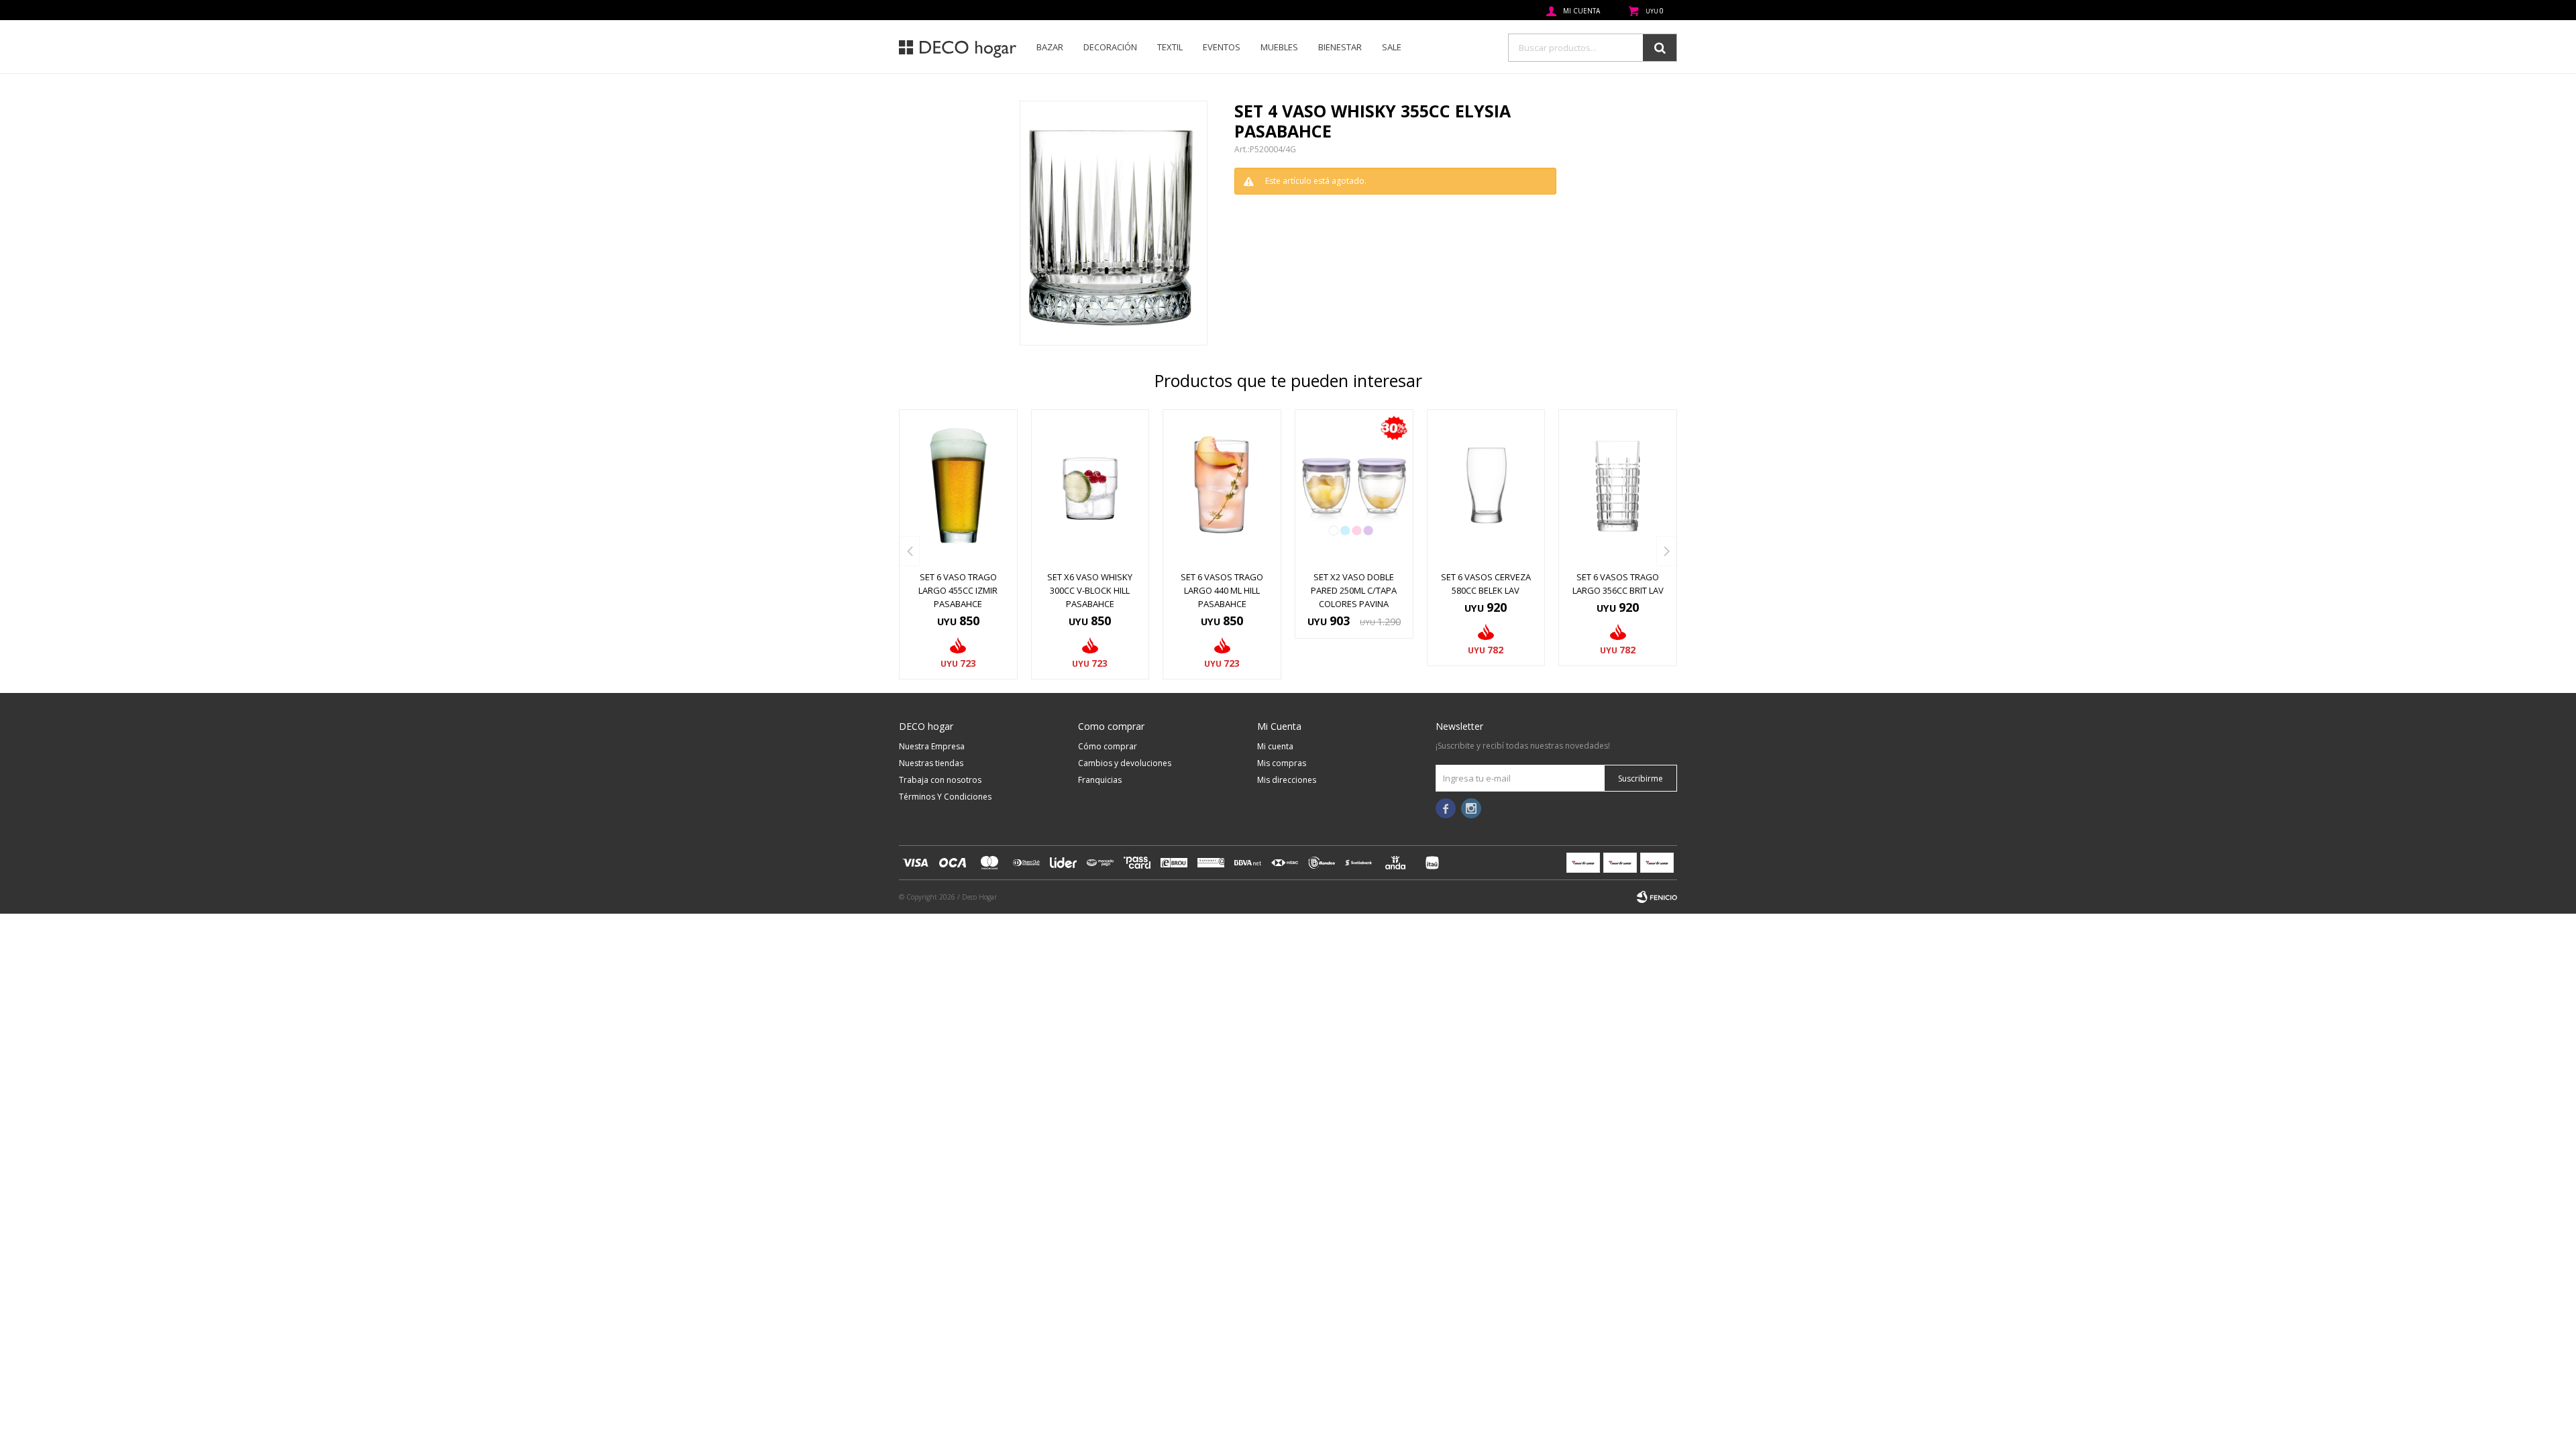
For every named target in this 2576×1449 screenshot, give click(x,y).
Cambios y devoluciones (1125, 763)
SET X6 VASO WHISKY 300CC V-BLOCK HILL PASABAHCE (1090, 590)
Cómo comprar (1108, 746)
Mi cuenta (1275, 746)
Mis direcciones (1287, 780)
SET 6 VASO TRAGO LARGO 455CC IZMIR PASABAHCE (958, 590)
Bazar (1050, 47)
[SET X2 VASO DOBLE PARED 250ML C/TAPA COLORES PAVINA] (1354, 486)
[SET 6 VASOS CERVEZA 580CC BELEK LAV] (1486, 486)
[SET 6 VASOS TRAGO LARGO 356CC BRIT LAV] (1618, 486)
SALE (1392, 47)
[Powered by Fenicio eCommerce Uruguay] (1657, 897)
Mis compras (1282, 763)
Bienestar (1340, 47)
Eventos (1222, 47)
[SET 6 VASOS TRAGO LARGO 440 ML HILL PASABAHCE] (1222, 486)
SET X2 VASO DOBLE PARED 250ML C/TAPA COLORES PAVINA (1354, 590)
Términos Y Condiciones (945, 797)
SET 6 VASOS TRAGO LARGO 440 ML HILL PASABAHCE (1222, 590)
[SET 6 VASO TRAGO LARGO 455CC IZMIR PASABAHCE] (958, 486)
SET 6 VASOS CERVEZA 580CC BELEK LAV (1486, 584)
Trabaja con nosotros (940, 780)
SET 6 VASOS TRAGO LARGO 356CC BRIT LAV (1618, 584)
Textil (1170, 47)
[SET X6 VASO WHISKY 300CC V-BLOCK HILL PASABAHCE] (1090, 486)
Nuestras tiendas (931, 763)
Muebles (1279, 47)
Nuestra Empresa (932, 746)
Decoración (1110, 47)
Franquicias (1100, 780)
